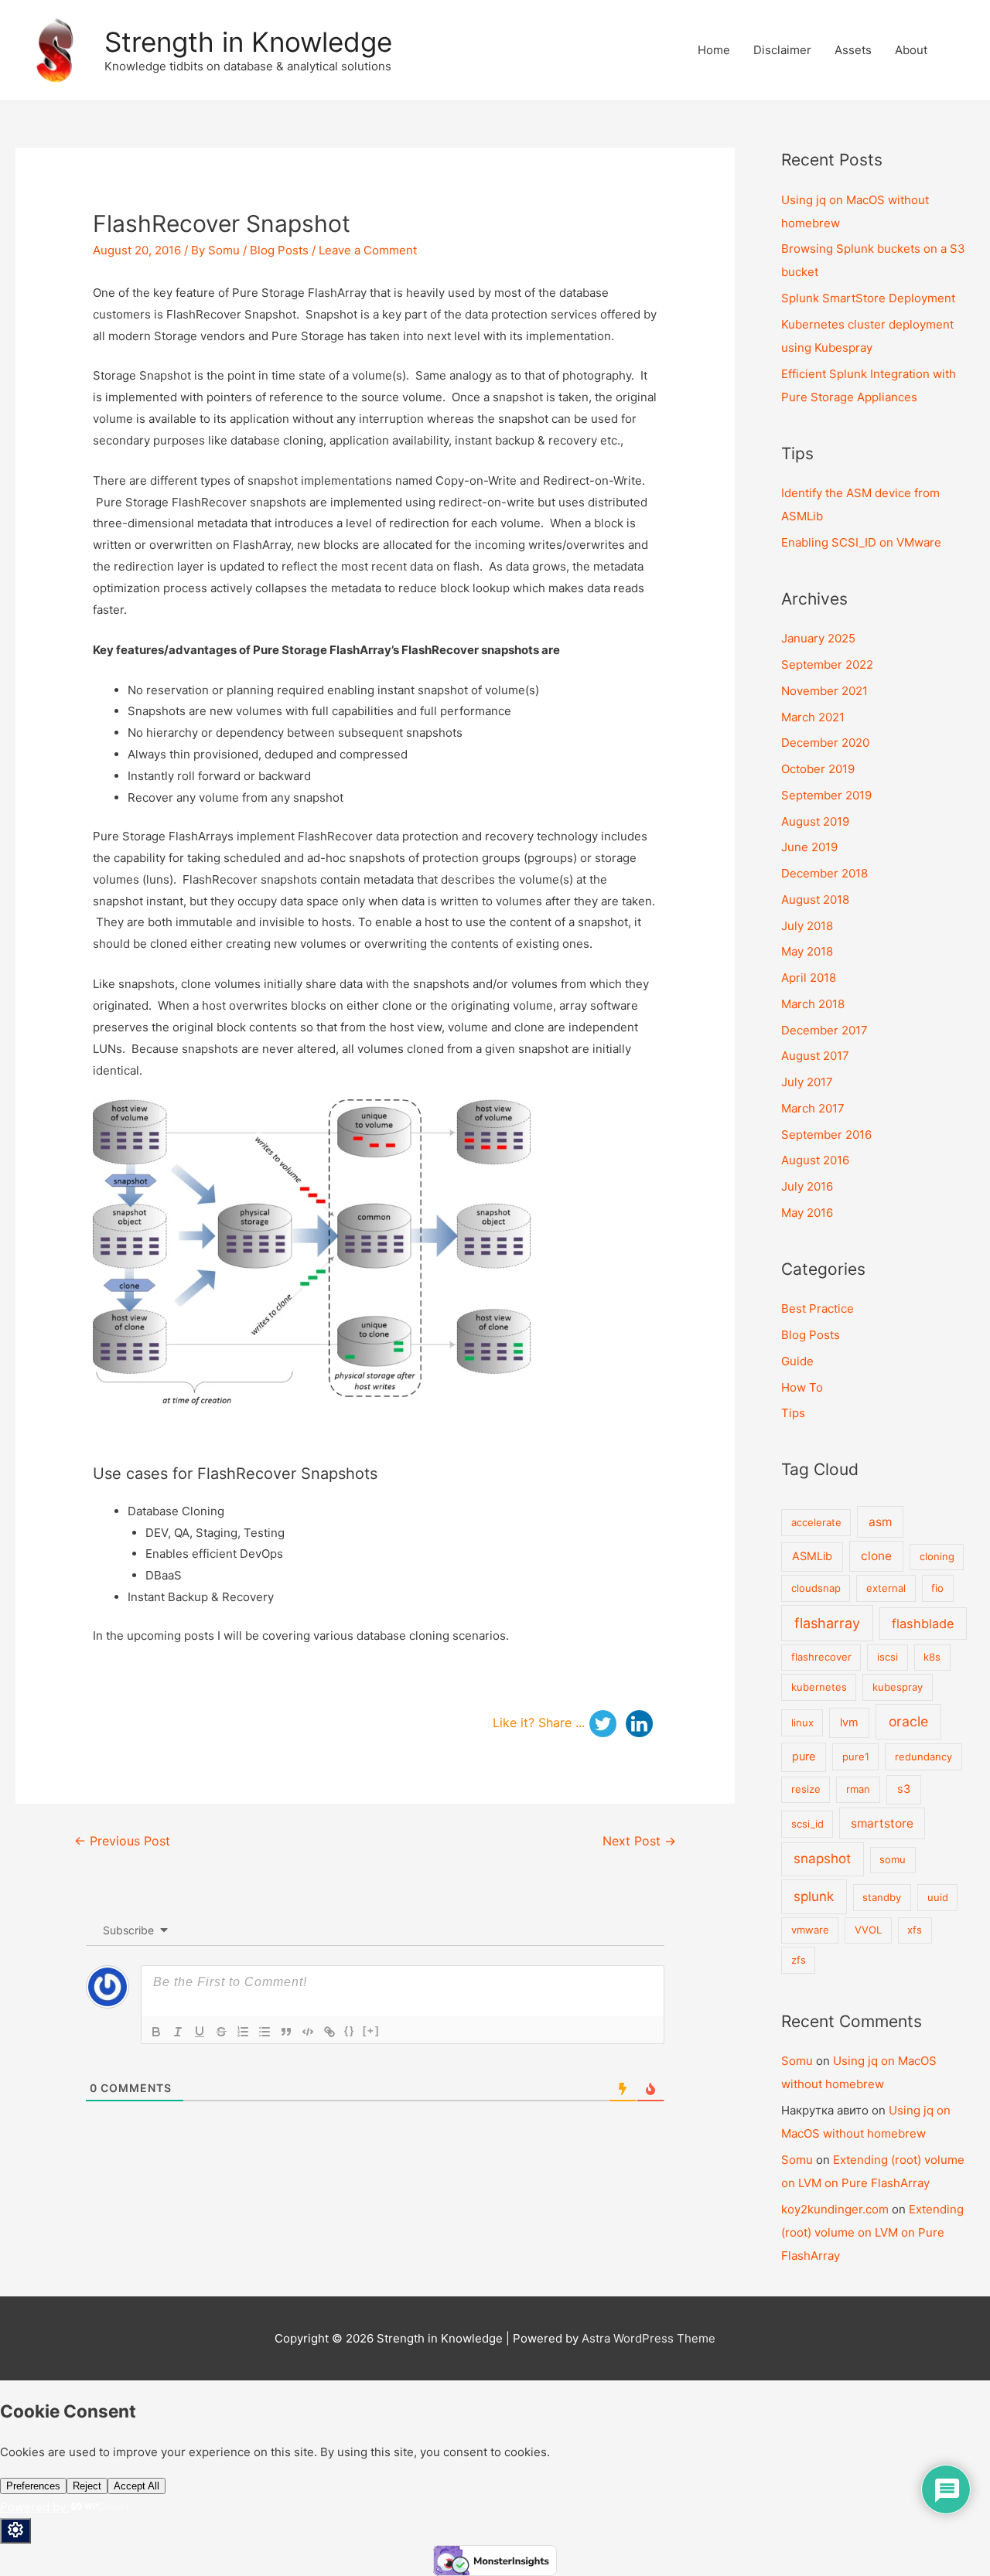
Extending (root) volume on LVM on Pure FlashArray (872, 2232)
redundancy (923, 1757)
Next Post (639, 1841)
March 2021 (813, 717)
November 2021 (824, 691)
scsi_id (807, 1824)
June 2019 (809, 847)
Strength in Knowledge (248, 42)
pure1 (856, 1757)
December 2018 (824, 873)
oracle (908, 1721)
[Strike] (221, 2032)
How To (802, 1387)
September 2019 (826, 795)
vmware (810, 1930)
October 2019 (818, 769)
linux (802, 1722)
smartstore (882, 1823)
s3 (904, 1789)
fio (937, 1588)
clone (876, 1556)
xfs (915, 1930)
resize (806, 1789)
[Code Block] (308, 2032)
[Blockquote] (286, 2032)
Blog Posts (279, 250)
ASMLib (812, 1556)
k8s (932, 1657)
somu (893, 1859)
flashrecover (821, 1657)
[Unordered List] (265, 2032)
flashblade (923, 1624)
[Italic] (178, 2032)
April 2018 (809, 978)
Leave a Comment (368, 250)
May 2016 (807, 1213)
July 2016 (807, 1186)
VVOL (868, 1930)
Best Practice (818, 1308)
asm (880, 1522)
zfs (799, 1960)
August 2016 (815, 1160)
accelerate (816, 1522)
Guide (797, 1361)
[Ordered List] (243, 2032)
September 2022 (827, 664)
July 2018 (807, 926)
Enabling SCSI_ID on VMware (861, 542)
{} (350, 2031)
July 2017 (807, 1082)
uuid (938, 1897)
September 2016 (826, 1135)
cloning (937, 1556)
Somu (797, 2061)
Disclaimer (782, 50)
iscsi (888, 1657)
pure (804, 1757)
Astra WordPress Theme (649, 2338)
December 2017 (824, 1030)
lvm (849, 1722)
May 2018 (807, 951)
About (911, 50)
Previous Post (122, 1841)
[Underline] (200, 2032)
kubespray (898, 1687)
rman (858, 1789)
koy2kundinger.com (835, 2209)
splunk (814, 1896)
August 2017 (815, 1056)
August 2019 (815, 821)
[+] (371, 2031)
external (886, 1588)
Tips (793, 1413)
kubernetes (819, 1687)
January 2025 (818, 638)
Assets (853, 50)
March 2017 (813, 1108)
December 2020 (825, 743)
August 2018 (815, 900)
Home (714, 50)
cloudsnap (816, 1588)
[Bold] (156, 2032)
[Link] (329, 2032)
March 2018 (813, 1004)
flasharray (827, 1623)
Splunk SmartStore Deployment (868, 298)
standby (882, 1897)
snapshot (822, 1859)
